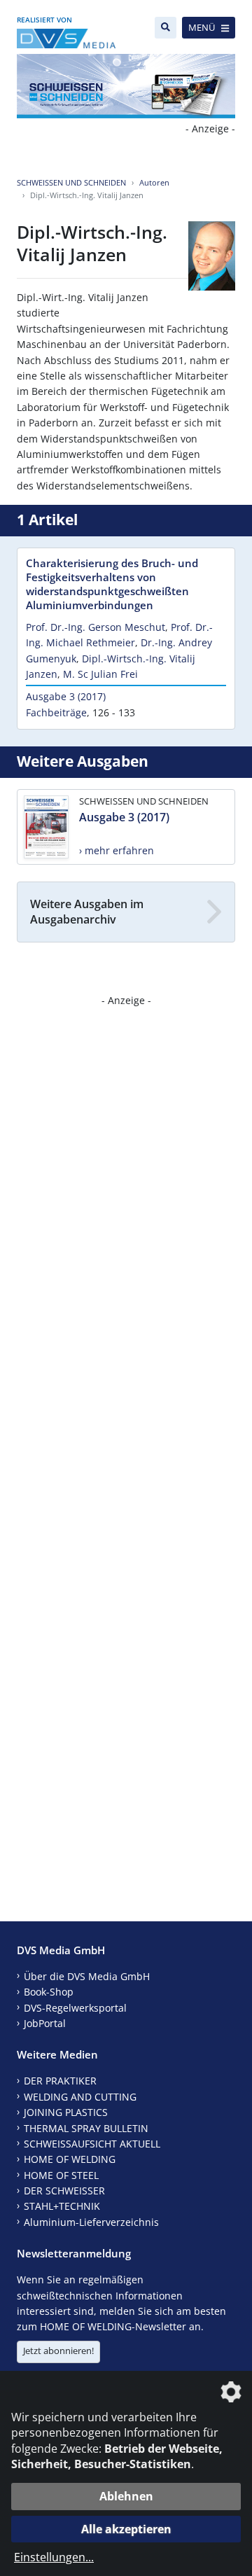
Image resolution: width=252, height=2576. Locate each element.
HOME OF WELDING (70, 2159)
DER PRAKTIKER (60, 2081)
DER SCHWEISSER (64, 2191)
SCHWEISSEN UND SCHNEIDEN (71, 182)
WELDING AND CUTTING (80, 2097)
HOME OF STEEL (61, 2175)
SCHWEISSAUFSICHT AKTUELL (92, 2144)
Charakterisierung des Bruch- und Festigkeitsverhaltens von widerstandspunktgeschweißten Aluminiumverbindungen (112, 584)
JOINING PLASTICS (66, 2112)
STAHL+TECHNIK (62, 2206)
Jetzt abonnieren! (58, 2351)
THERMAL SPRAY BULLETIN (86, 2128)
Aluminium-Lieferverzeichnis (91, 2222)
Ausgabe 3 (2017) (66, 696)
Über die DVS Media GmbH (87, 1976)
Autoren (154, 182)
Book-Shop (49, 1992)
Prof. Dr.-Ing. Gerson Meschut (96, 627)
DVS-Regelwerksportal (75, 2008)
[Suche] (166, 28)
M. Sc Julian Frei (100, 674)
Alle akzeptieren (126, 2529)
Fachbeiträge (56, 712)
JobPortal (45, 2023)
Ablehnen (126, 2496)
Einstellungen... (54, 2557)
